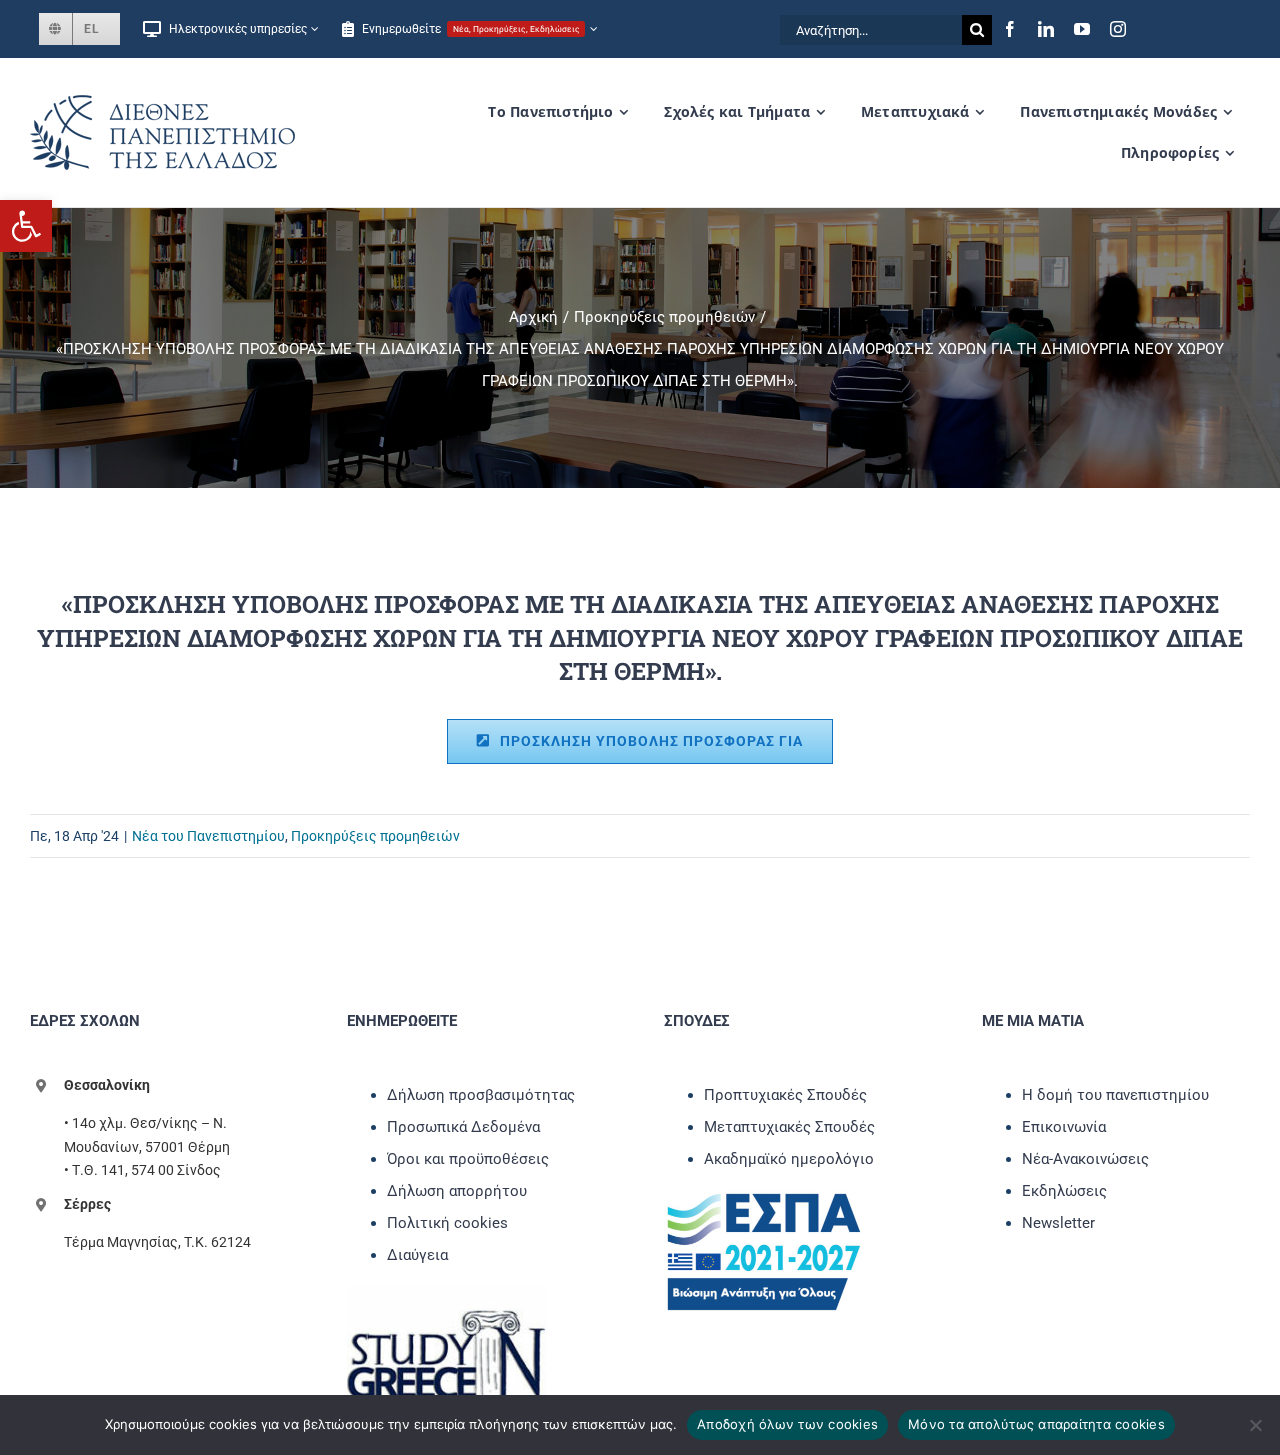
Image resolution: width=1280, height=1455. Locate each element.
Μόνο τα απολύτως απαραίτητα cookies (1036, 1424)
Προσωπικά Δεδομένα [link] (463, 1127)
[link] (26, 226)
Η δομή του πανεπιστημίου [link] (1115, 1095)
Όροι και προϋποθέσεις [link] (468, 1159)
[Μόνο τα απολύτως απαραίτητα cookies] (1255, 1425)
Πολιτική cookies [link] (447, 1223)
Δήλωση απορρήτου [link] (457, 1191)
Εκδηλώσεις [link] (1064, 1191)
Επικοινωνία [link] (1064, 1127)
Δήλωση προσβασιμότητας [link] (481, 1095)
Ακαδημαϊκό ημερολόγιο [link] (789, 1159)
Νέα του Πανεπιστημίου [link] (208, 836)
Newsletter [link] (1058, 1223)
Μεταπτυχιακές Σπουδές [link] (789, 1127)
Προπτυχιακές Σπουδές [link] (785, 1095)
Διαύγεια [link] (417, 1255)
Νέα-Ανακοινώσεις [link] (1085, 1159)
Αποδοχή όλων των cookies (787, 1424)
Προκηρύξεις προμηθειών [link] (375, 836)
